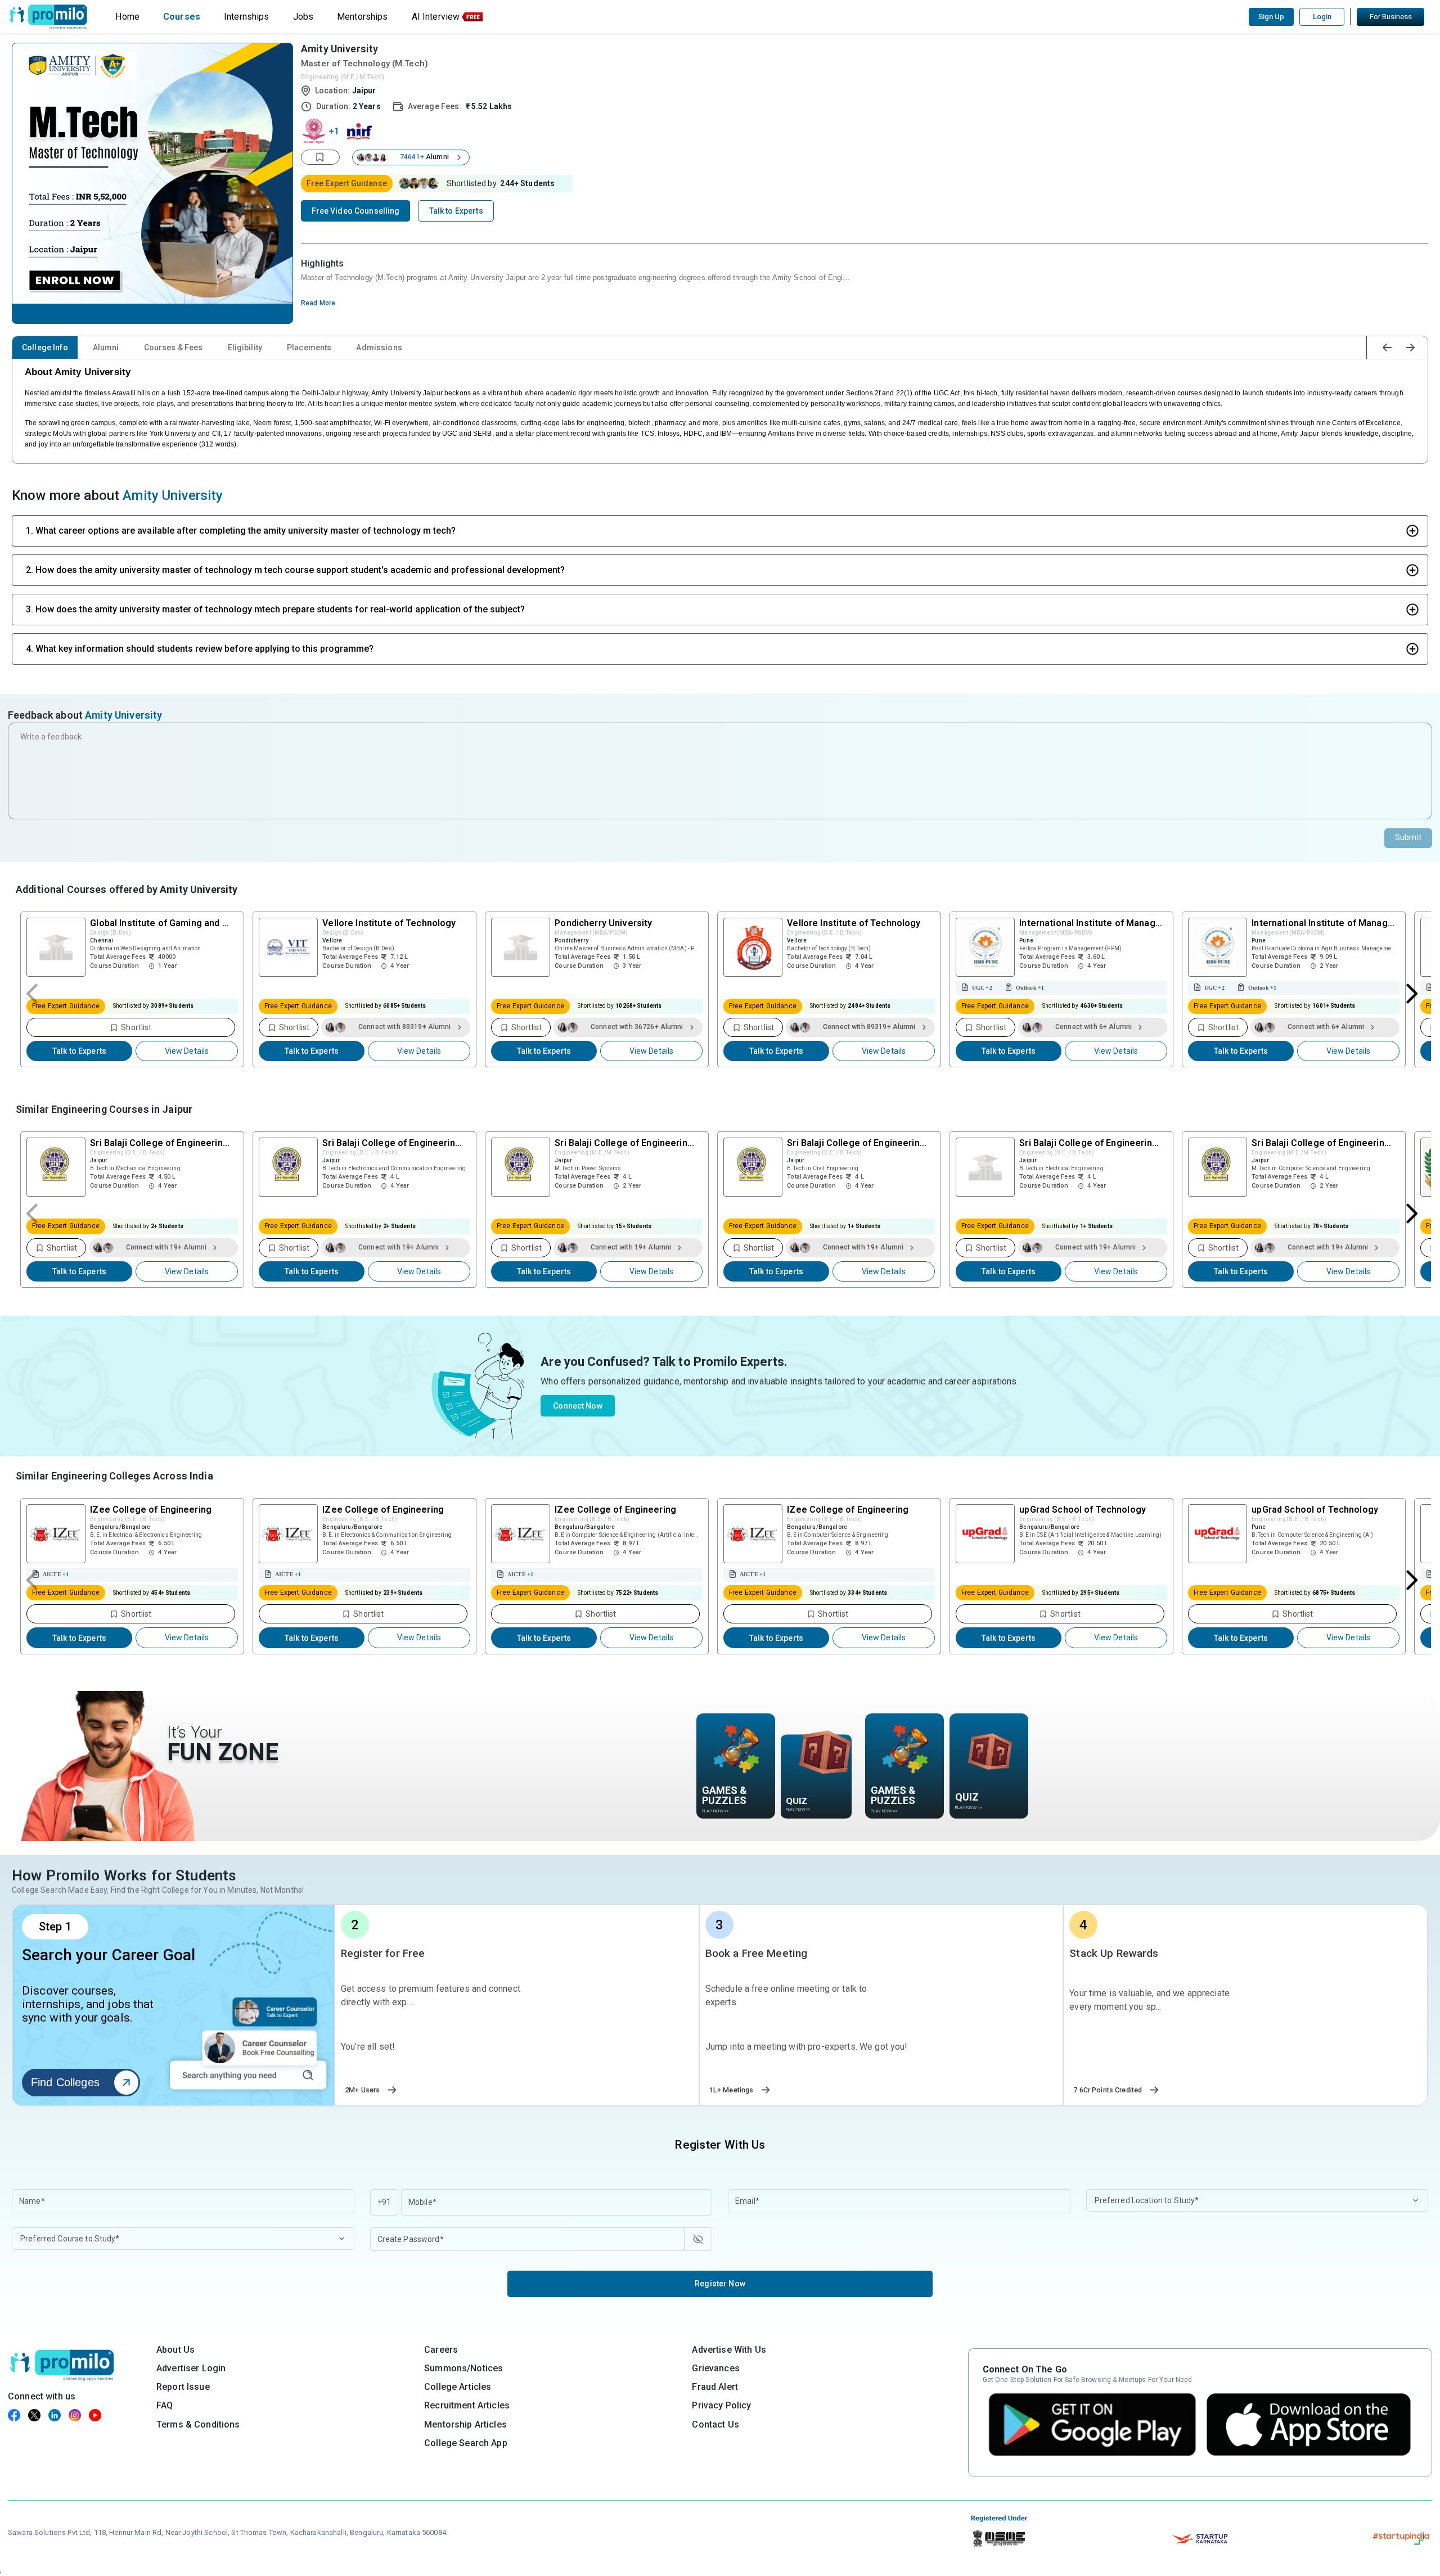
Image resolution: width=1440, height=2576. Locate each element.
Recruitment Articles (467, 2405)
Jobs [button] (303, 17)
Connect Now (578, 1406)
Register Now (720, 2284)
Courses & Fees (174, 348)
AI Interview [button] (436, 17)
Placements (309, 348)
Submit (1408, 837)
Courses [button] (182, 17)
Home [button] (127, 17)
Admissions (379, 348)
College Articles (458, 2387)
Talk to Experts (79, 1051)
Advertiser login (191, 2368)
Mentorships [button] (363, 17)
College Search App (466, 2443)
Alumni (106, 348)
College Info (45, 348)
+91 (384, 2202)
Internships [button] (247, 17)
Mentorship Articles (465, 2424)
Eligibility (245, 348)
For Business (1391, 17)
